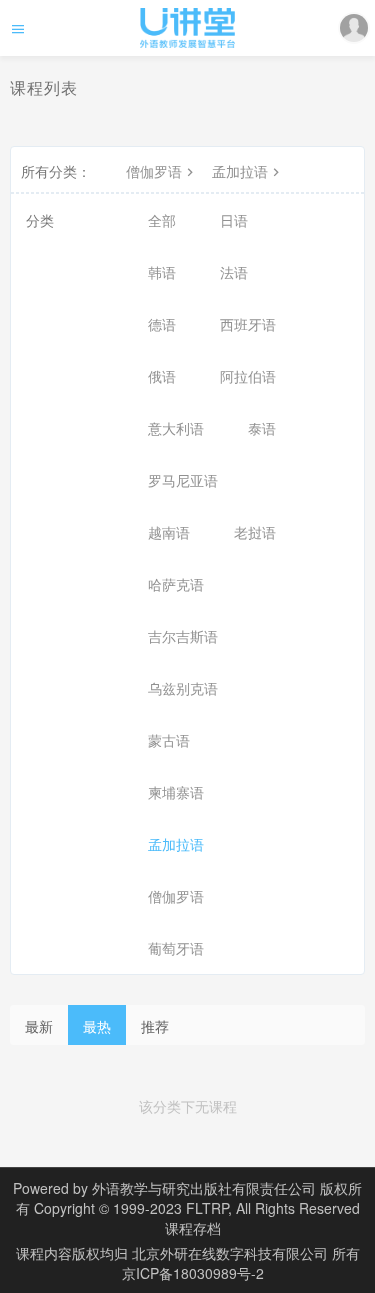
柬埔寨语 (176, 792)
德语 (162, 324)
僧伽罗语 (154, 171)
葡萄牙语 (176, 948)
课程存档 (193, 1228)
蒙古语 (169, 740)
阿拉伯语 (248, 376)
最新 (39, 1026)
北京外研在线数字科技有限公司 (232, 1253)
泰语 (262, 428)
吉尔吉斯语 (183, 636)
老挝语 (255, 532)
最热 (97, 1026)
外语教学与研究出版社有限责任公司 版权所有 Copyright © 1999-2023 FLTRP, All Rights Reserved (189, 1198)
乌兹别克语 (183, 688)
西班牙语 (248, 324)
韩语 (162, 272)
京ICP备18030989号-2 (193, 1273)
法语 (234, 272)
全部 (162, 220)
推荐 (155, 1026)
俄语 (162, 376)
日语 (234, 220)
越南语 (169, 532)
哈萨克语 (176, 584)
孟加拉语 (240, 171)
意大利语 (176, 428)
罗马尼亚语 (183, 480)
